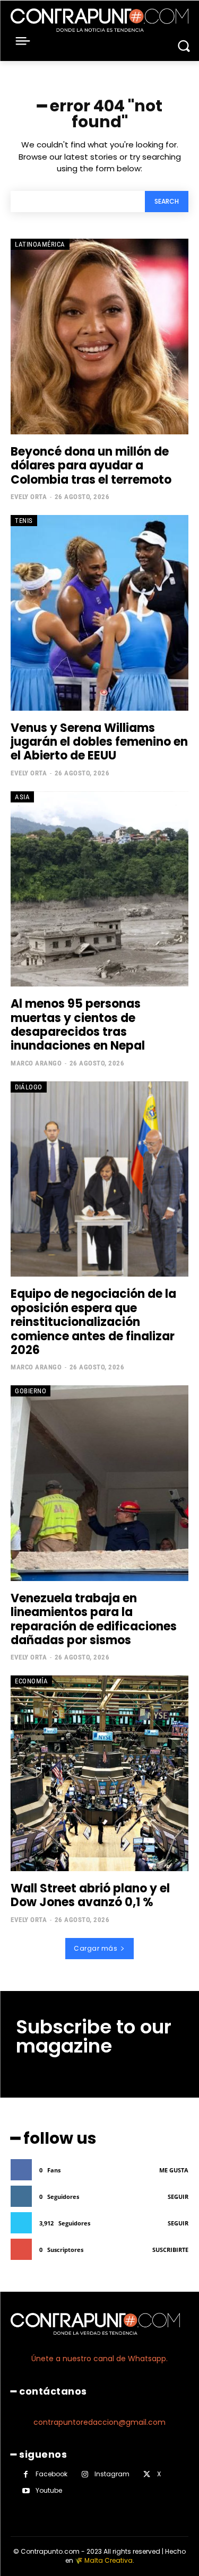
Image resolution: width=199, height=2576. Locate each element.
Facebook (51, 2474)
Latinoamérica (40, 244)
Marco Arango (36, 1063)
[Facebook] (26, 2474)
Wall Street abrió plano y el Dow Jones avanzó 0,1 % (90, 1895)
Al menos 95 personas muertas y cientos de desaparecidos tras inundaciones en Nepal (78, 1025)
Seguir (178, 2197)
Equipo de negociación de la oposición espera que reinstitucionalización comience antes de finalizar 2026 (93, 1322)
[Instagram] (85, 2474)
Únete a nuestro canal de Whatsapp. (99, 2359)
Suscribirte (170, 2250)
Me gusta (174, 2170)
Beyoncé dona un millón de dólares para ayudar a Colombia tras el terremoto (91, 466)
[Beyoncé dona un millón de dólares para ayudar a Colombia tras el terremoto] (99, 337)
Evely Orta (29, 497)
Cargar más (96, 1948)
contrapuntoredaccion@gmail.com (99, 2422)
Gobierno (31, 1391)
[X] (147, 2474)
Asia (22, 797)
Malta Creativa (109, 2560)
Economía (31, 1681)
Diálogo (29, 1087)
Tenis (24, 521)
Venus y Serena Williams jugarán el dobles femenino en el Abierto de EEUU (99, 742)
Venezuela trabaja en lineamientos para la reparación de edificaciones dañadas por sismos (94, 1619)
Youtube (49, 2490)
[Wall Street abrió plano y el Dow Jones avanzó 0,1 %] (99, 1773)
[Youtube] (26, 2491)
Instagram (112, 2474)
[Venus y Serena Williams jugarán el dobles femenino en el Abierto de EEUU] (99, 613)
